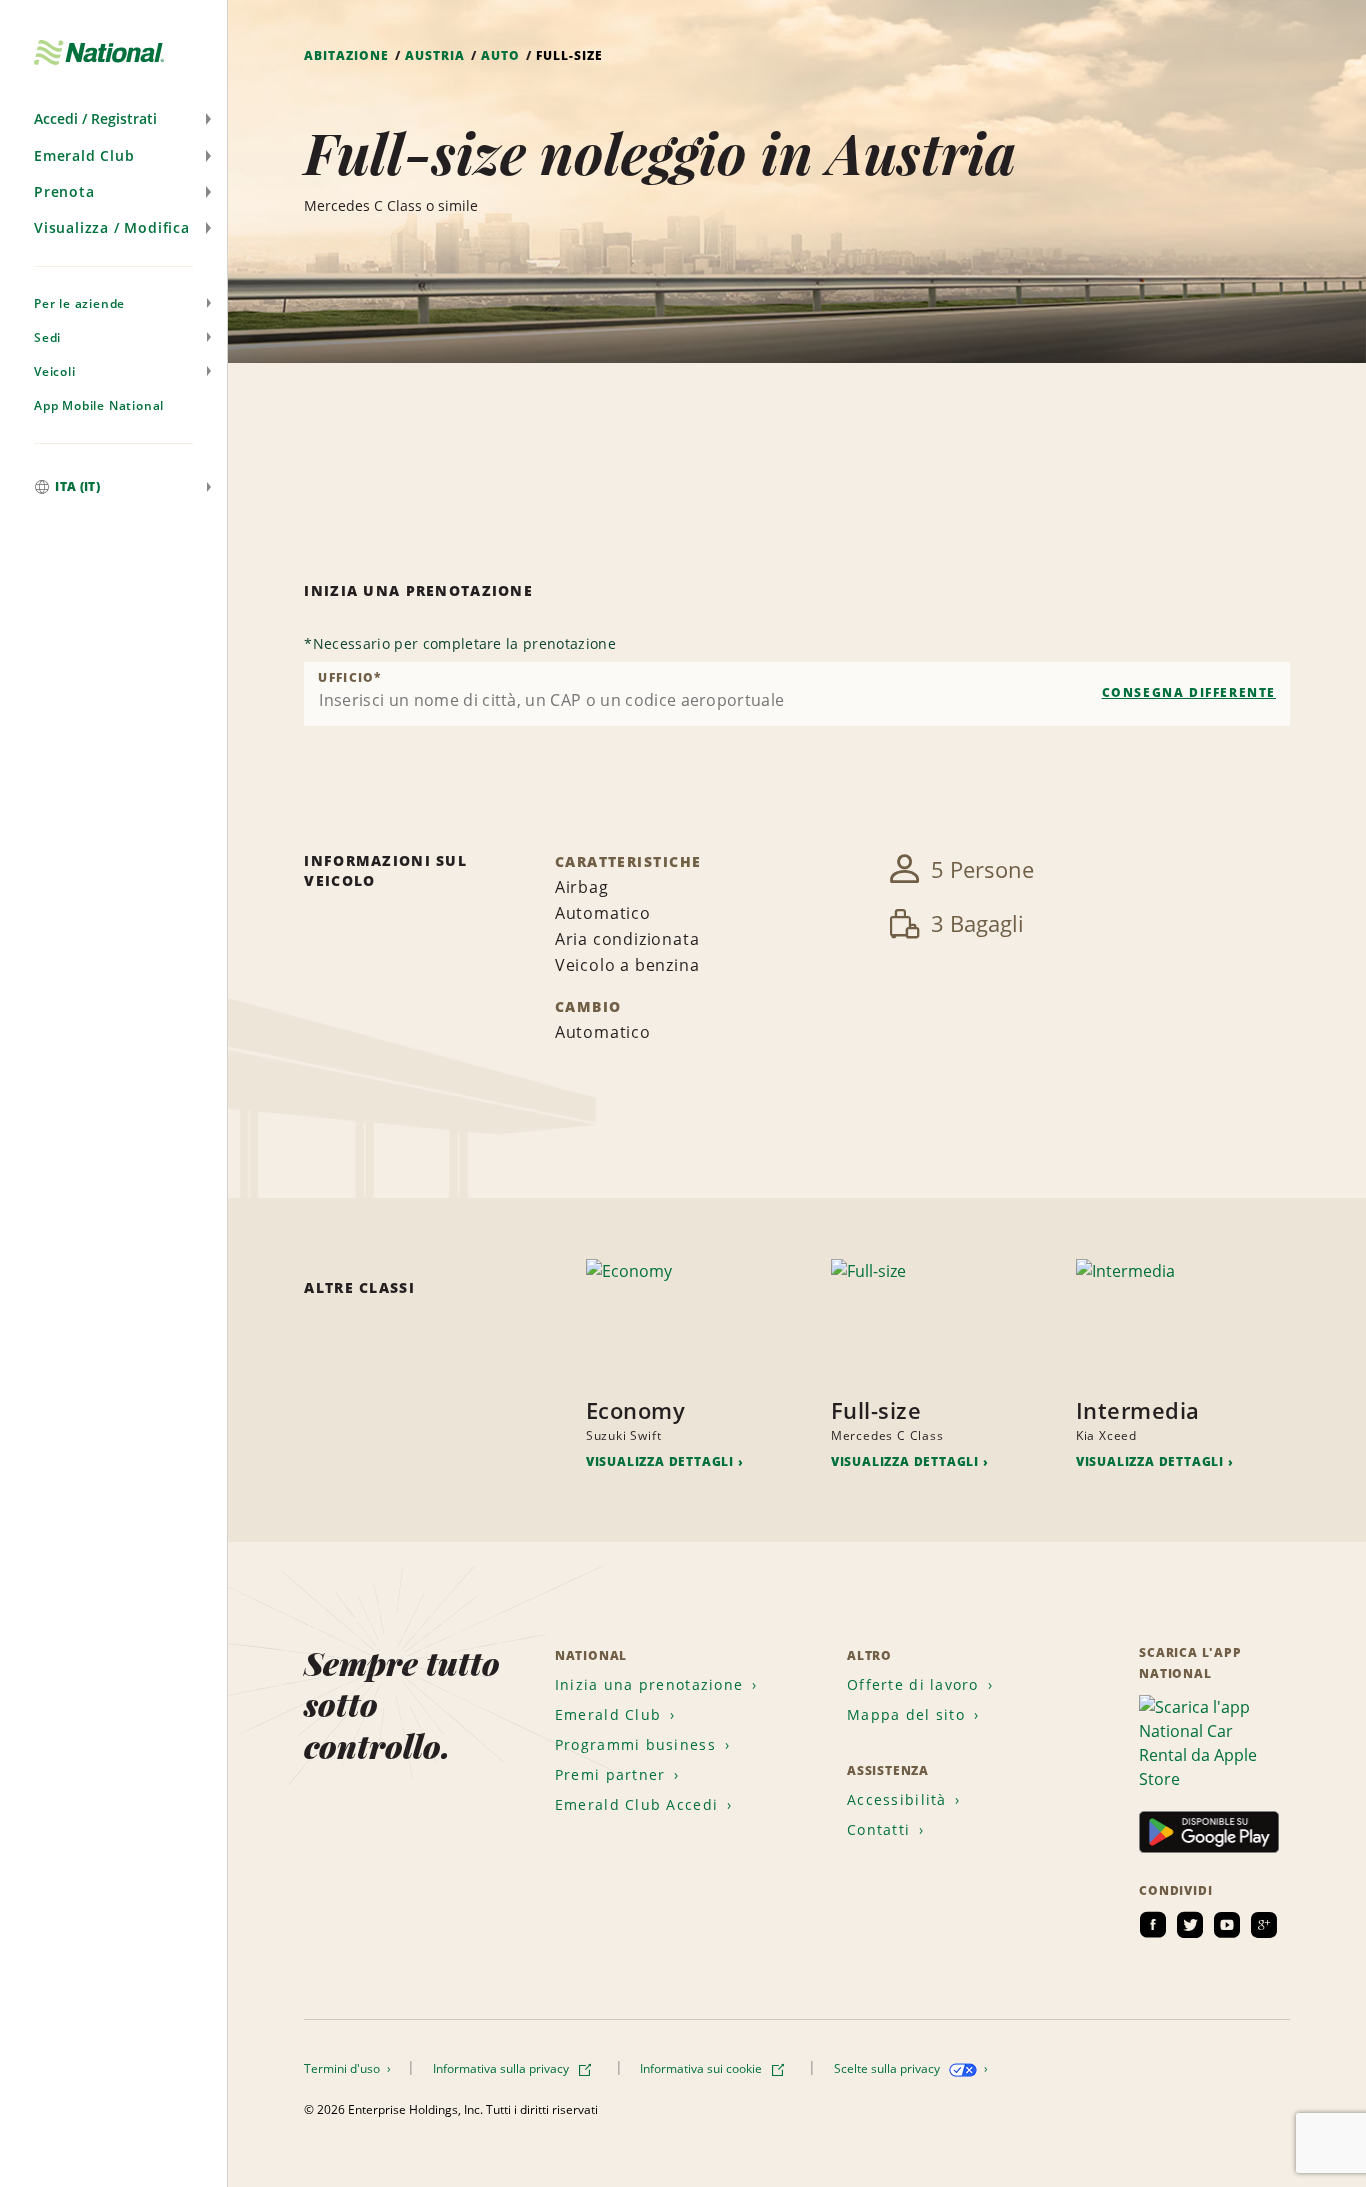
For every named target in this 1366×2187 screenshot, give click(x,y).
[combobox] (797, 694)
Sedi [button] (47, 337)
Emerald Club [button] (84, 155)
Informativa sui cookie (702, 2068)
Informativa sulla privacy (502, 2068)
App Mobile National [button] (99, 405)
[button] (113, 119)
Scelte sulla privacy (888, 2068)
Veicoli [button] (55, 371)
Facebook (1153, 1925)
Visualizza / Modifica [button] (112, 227)
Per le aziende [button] (79, 303)
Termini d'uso (343, 2068)
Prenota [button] (64, 191)
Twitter (1190, 1925)
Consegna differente (1189, 692)
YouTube (1227, 1925)
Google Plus (1264, 1925)
